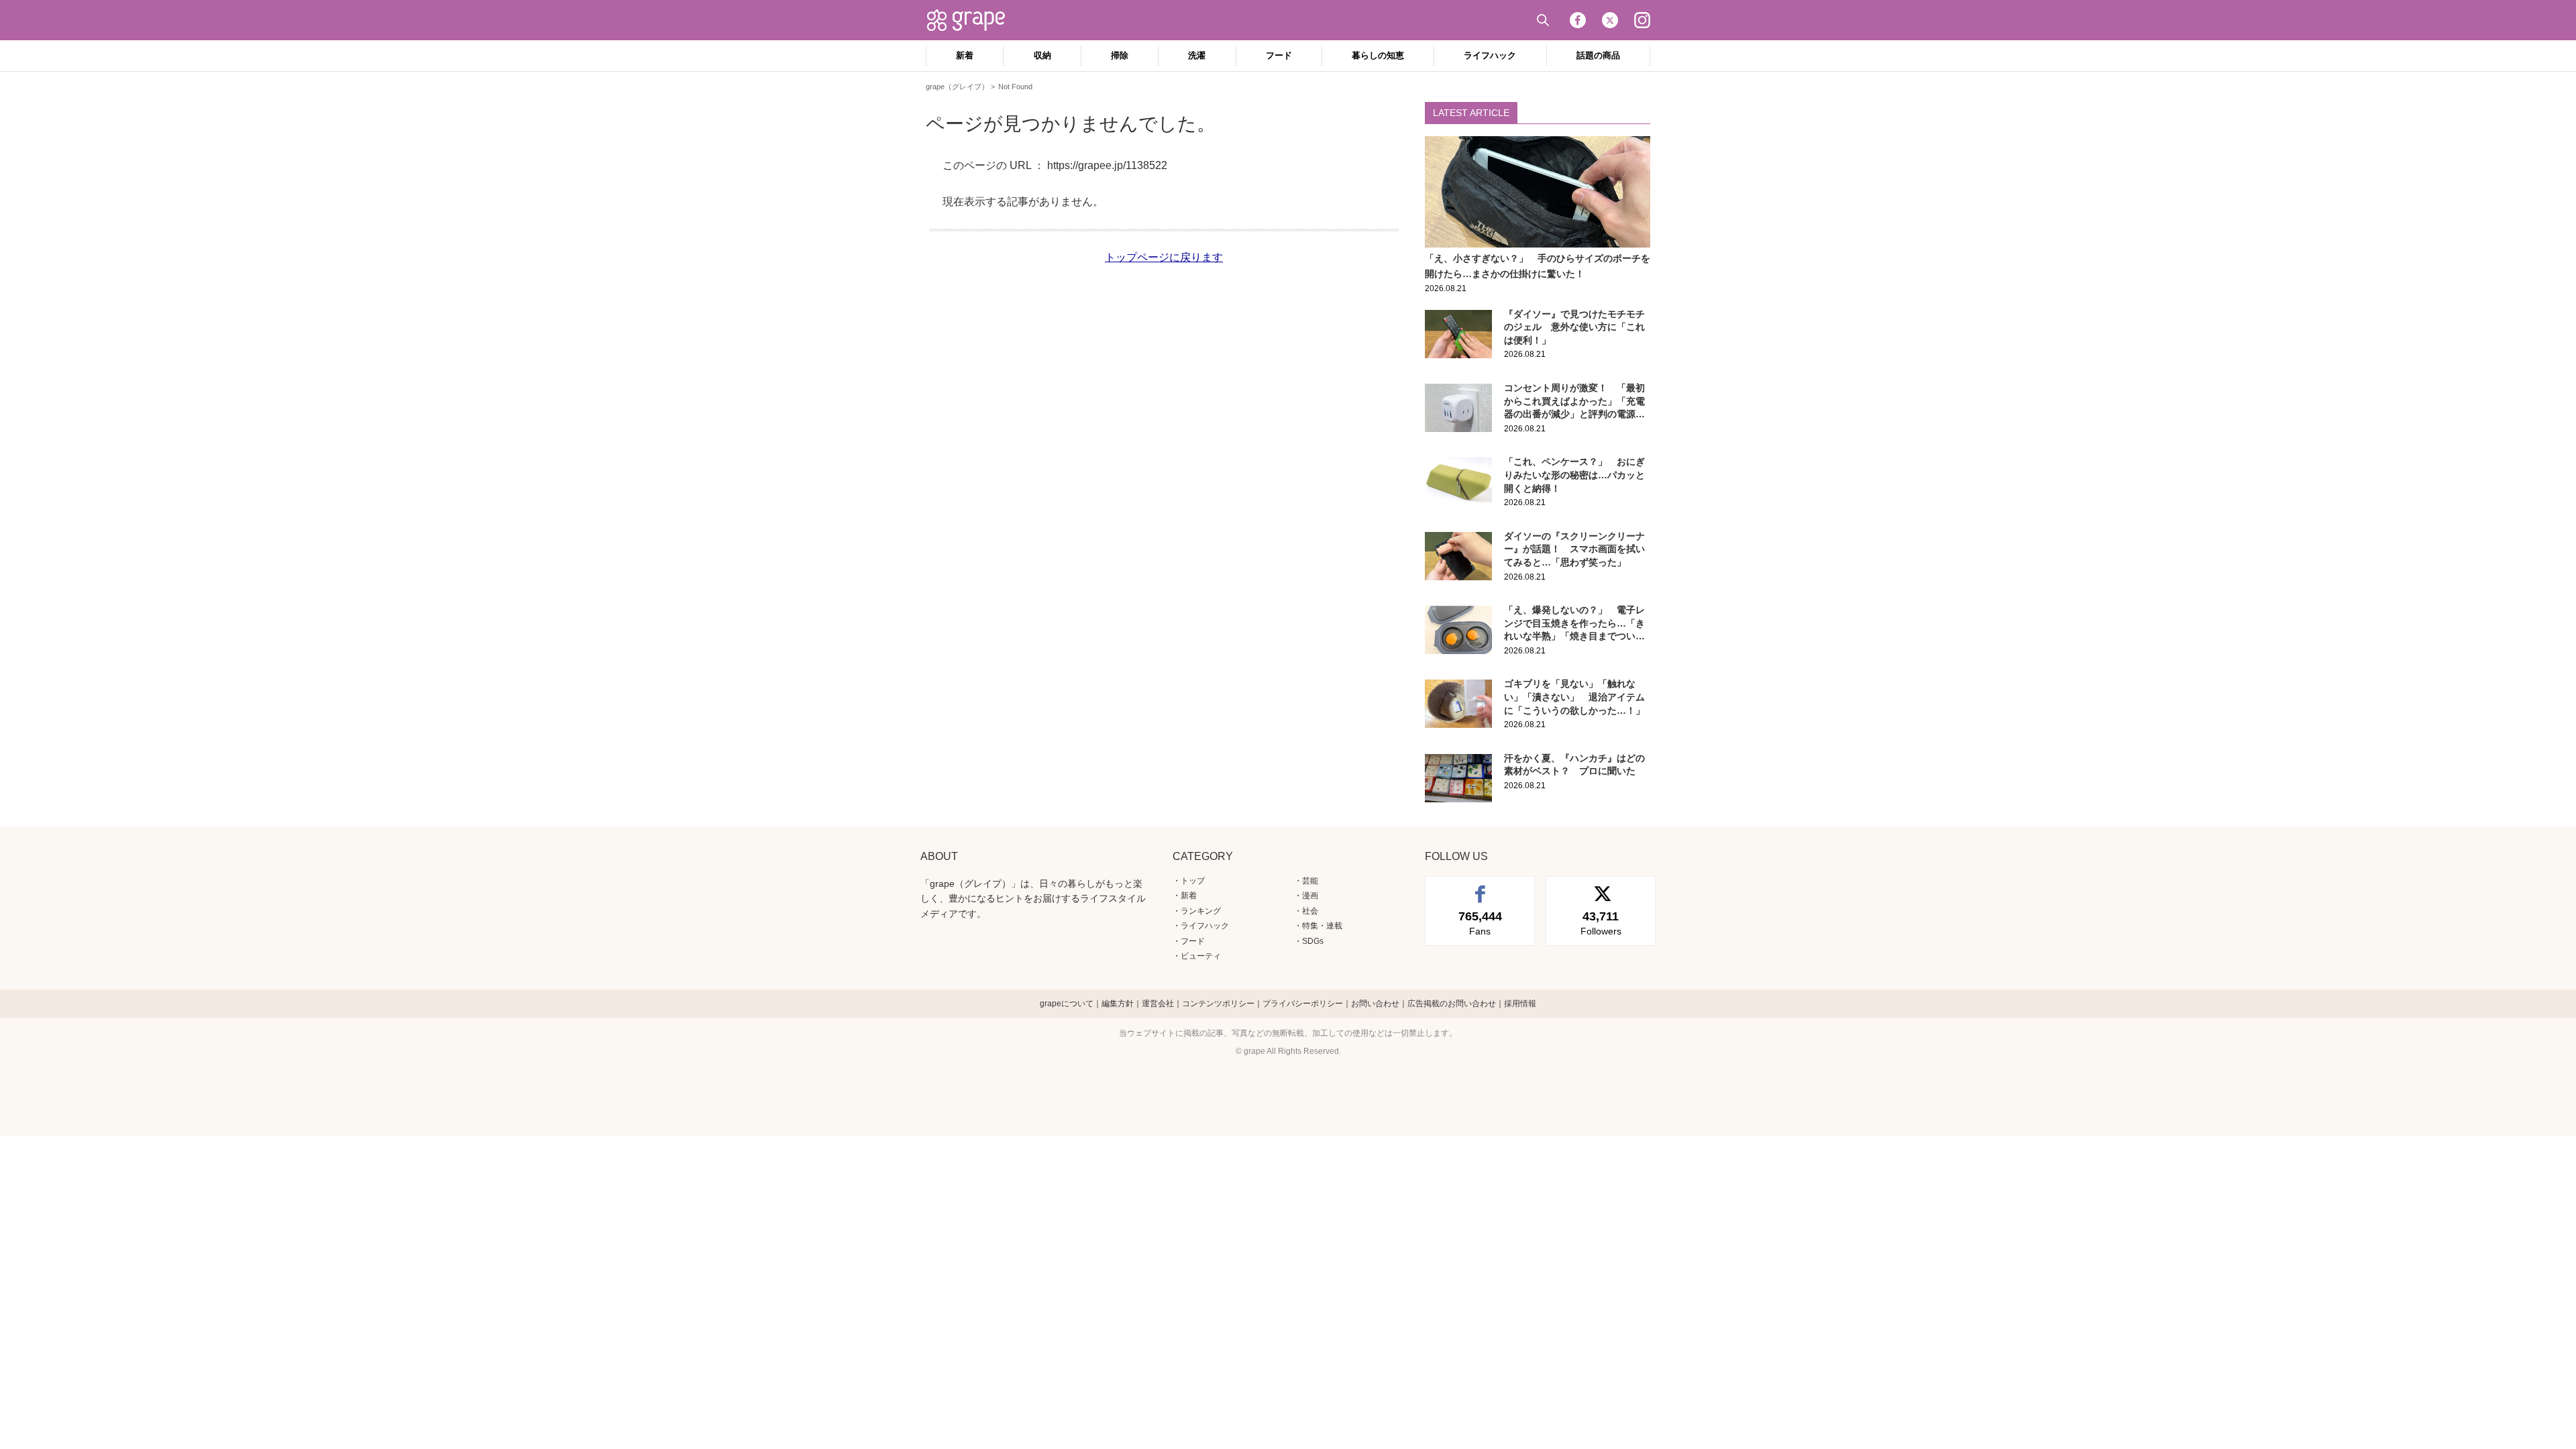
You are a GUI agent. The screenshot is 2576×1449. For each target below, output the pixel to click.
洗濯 (1197, 55)
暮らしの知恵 (1378, 55)
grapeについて (1067, 1004)
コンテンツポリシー (1218, 1004)
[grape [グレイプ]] (973, 20)
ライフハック (1490, 55)
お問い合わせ (1375, 1004)
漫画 (1310, 896)
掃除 (1120, 55)
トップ (1193, 881)
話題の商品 (1598, 55)
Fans (1480, 923)
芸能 (1310, 881)
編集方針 (1118, 1004)
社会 (1310, 911)
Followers (1601, 923)
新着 (965, 55)
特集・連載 (1322, 926)
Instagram (1642, 20)
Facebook (1578, 20)
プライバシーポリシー (1303, 1004)
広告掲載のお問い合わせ (1452, 1004)
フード (1279, 55)
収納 (1042, 55)
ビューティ (1201, 956)
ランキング (1201, 911)
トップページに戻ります (1164, 257)
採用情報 (1520, 1004)
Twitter (1610, 20)
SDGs (1313, 941)
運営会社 (1158, 1004)
